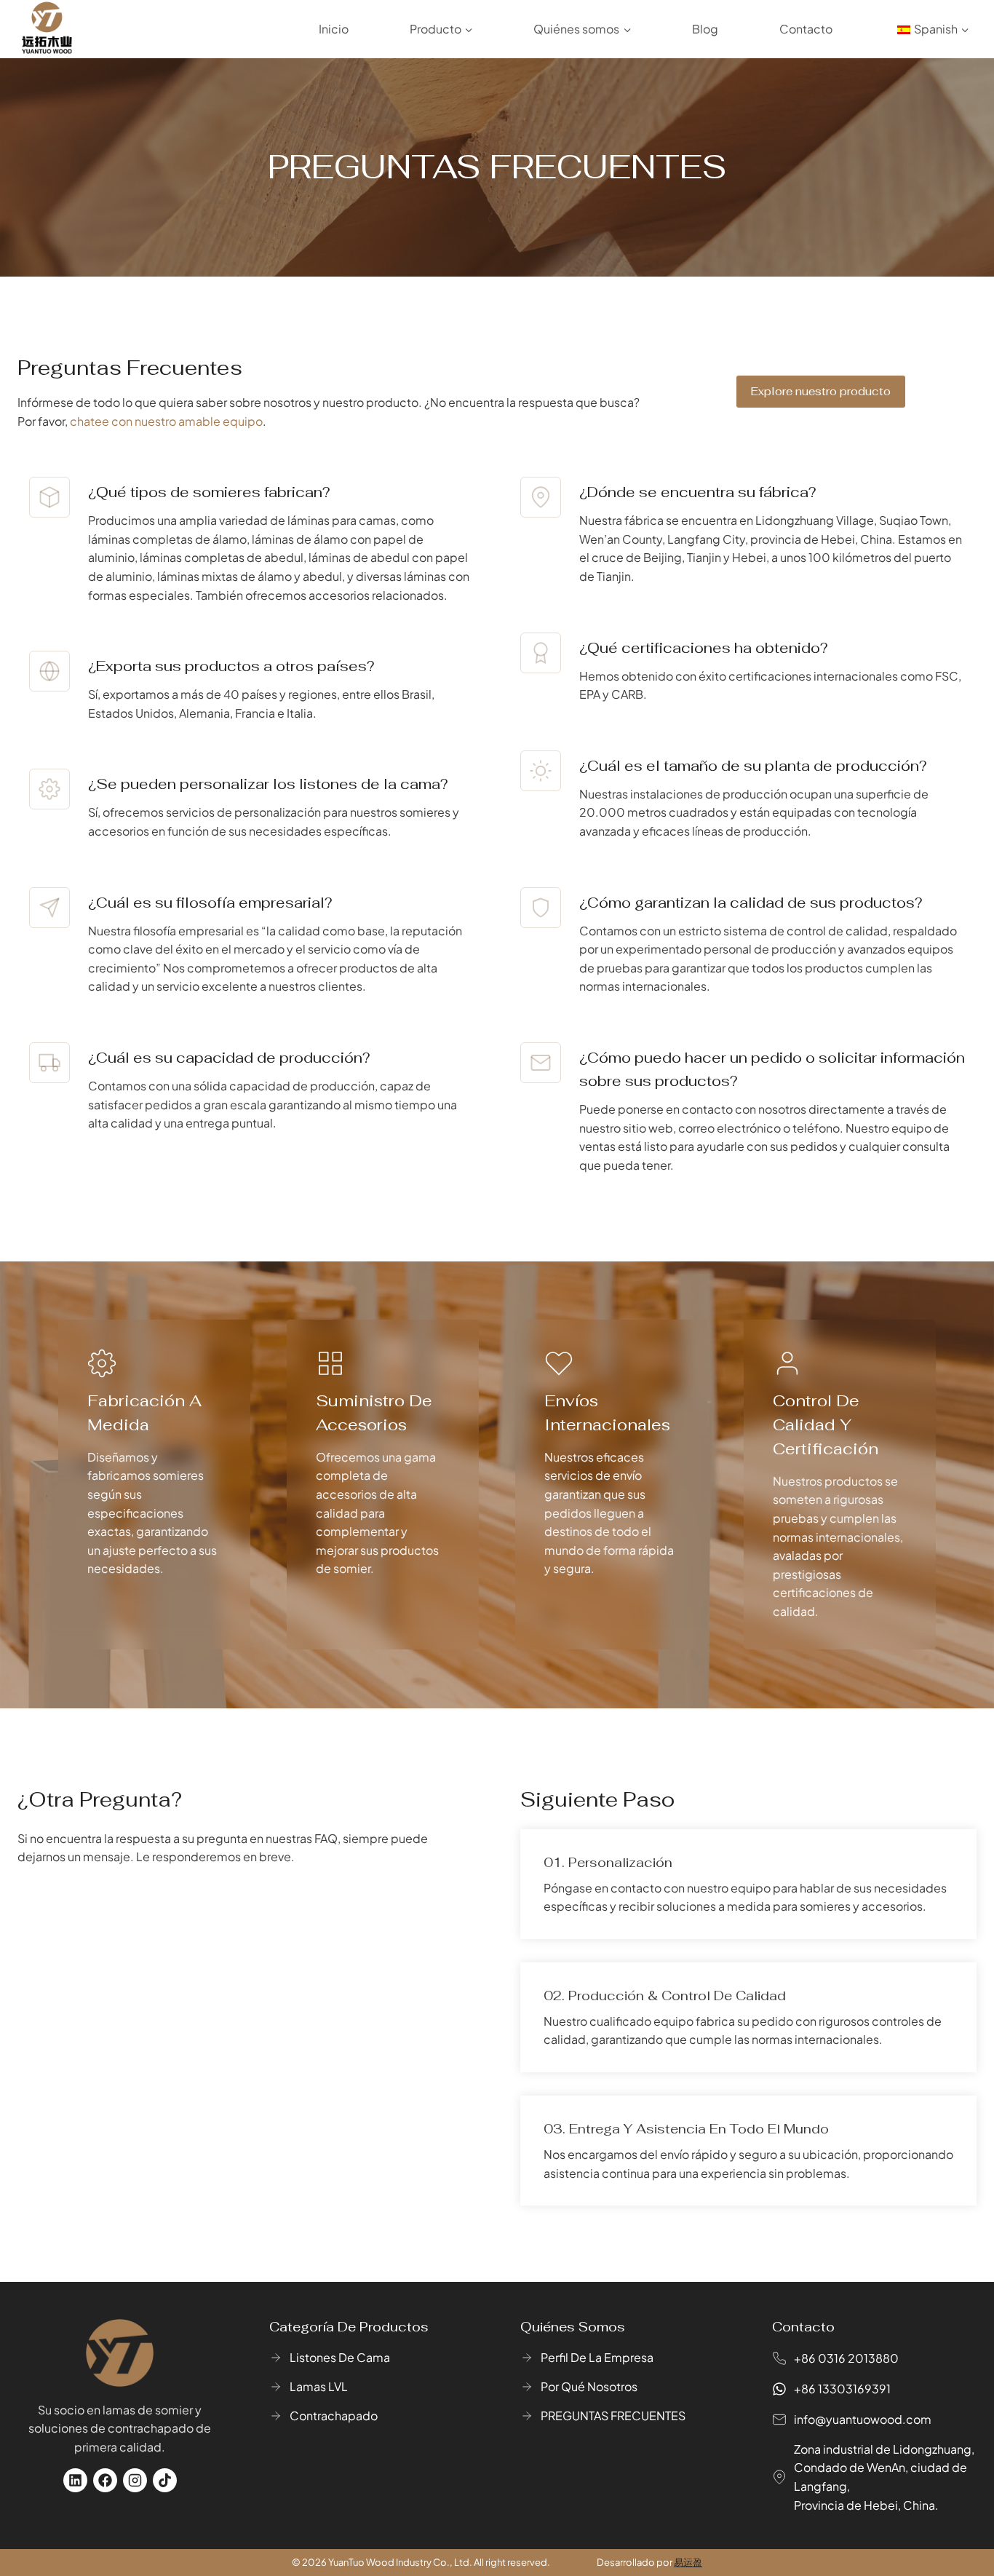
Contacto (806, 29)
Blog (705, 29)
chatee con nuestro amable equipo (166, 421)
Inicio (334, 29)
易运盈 (688, 2562)
